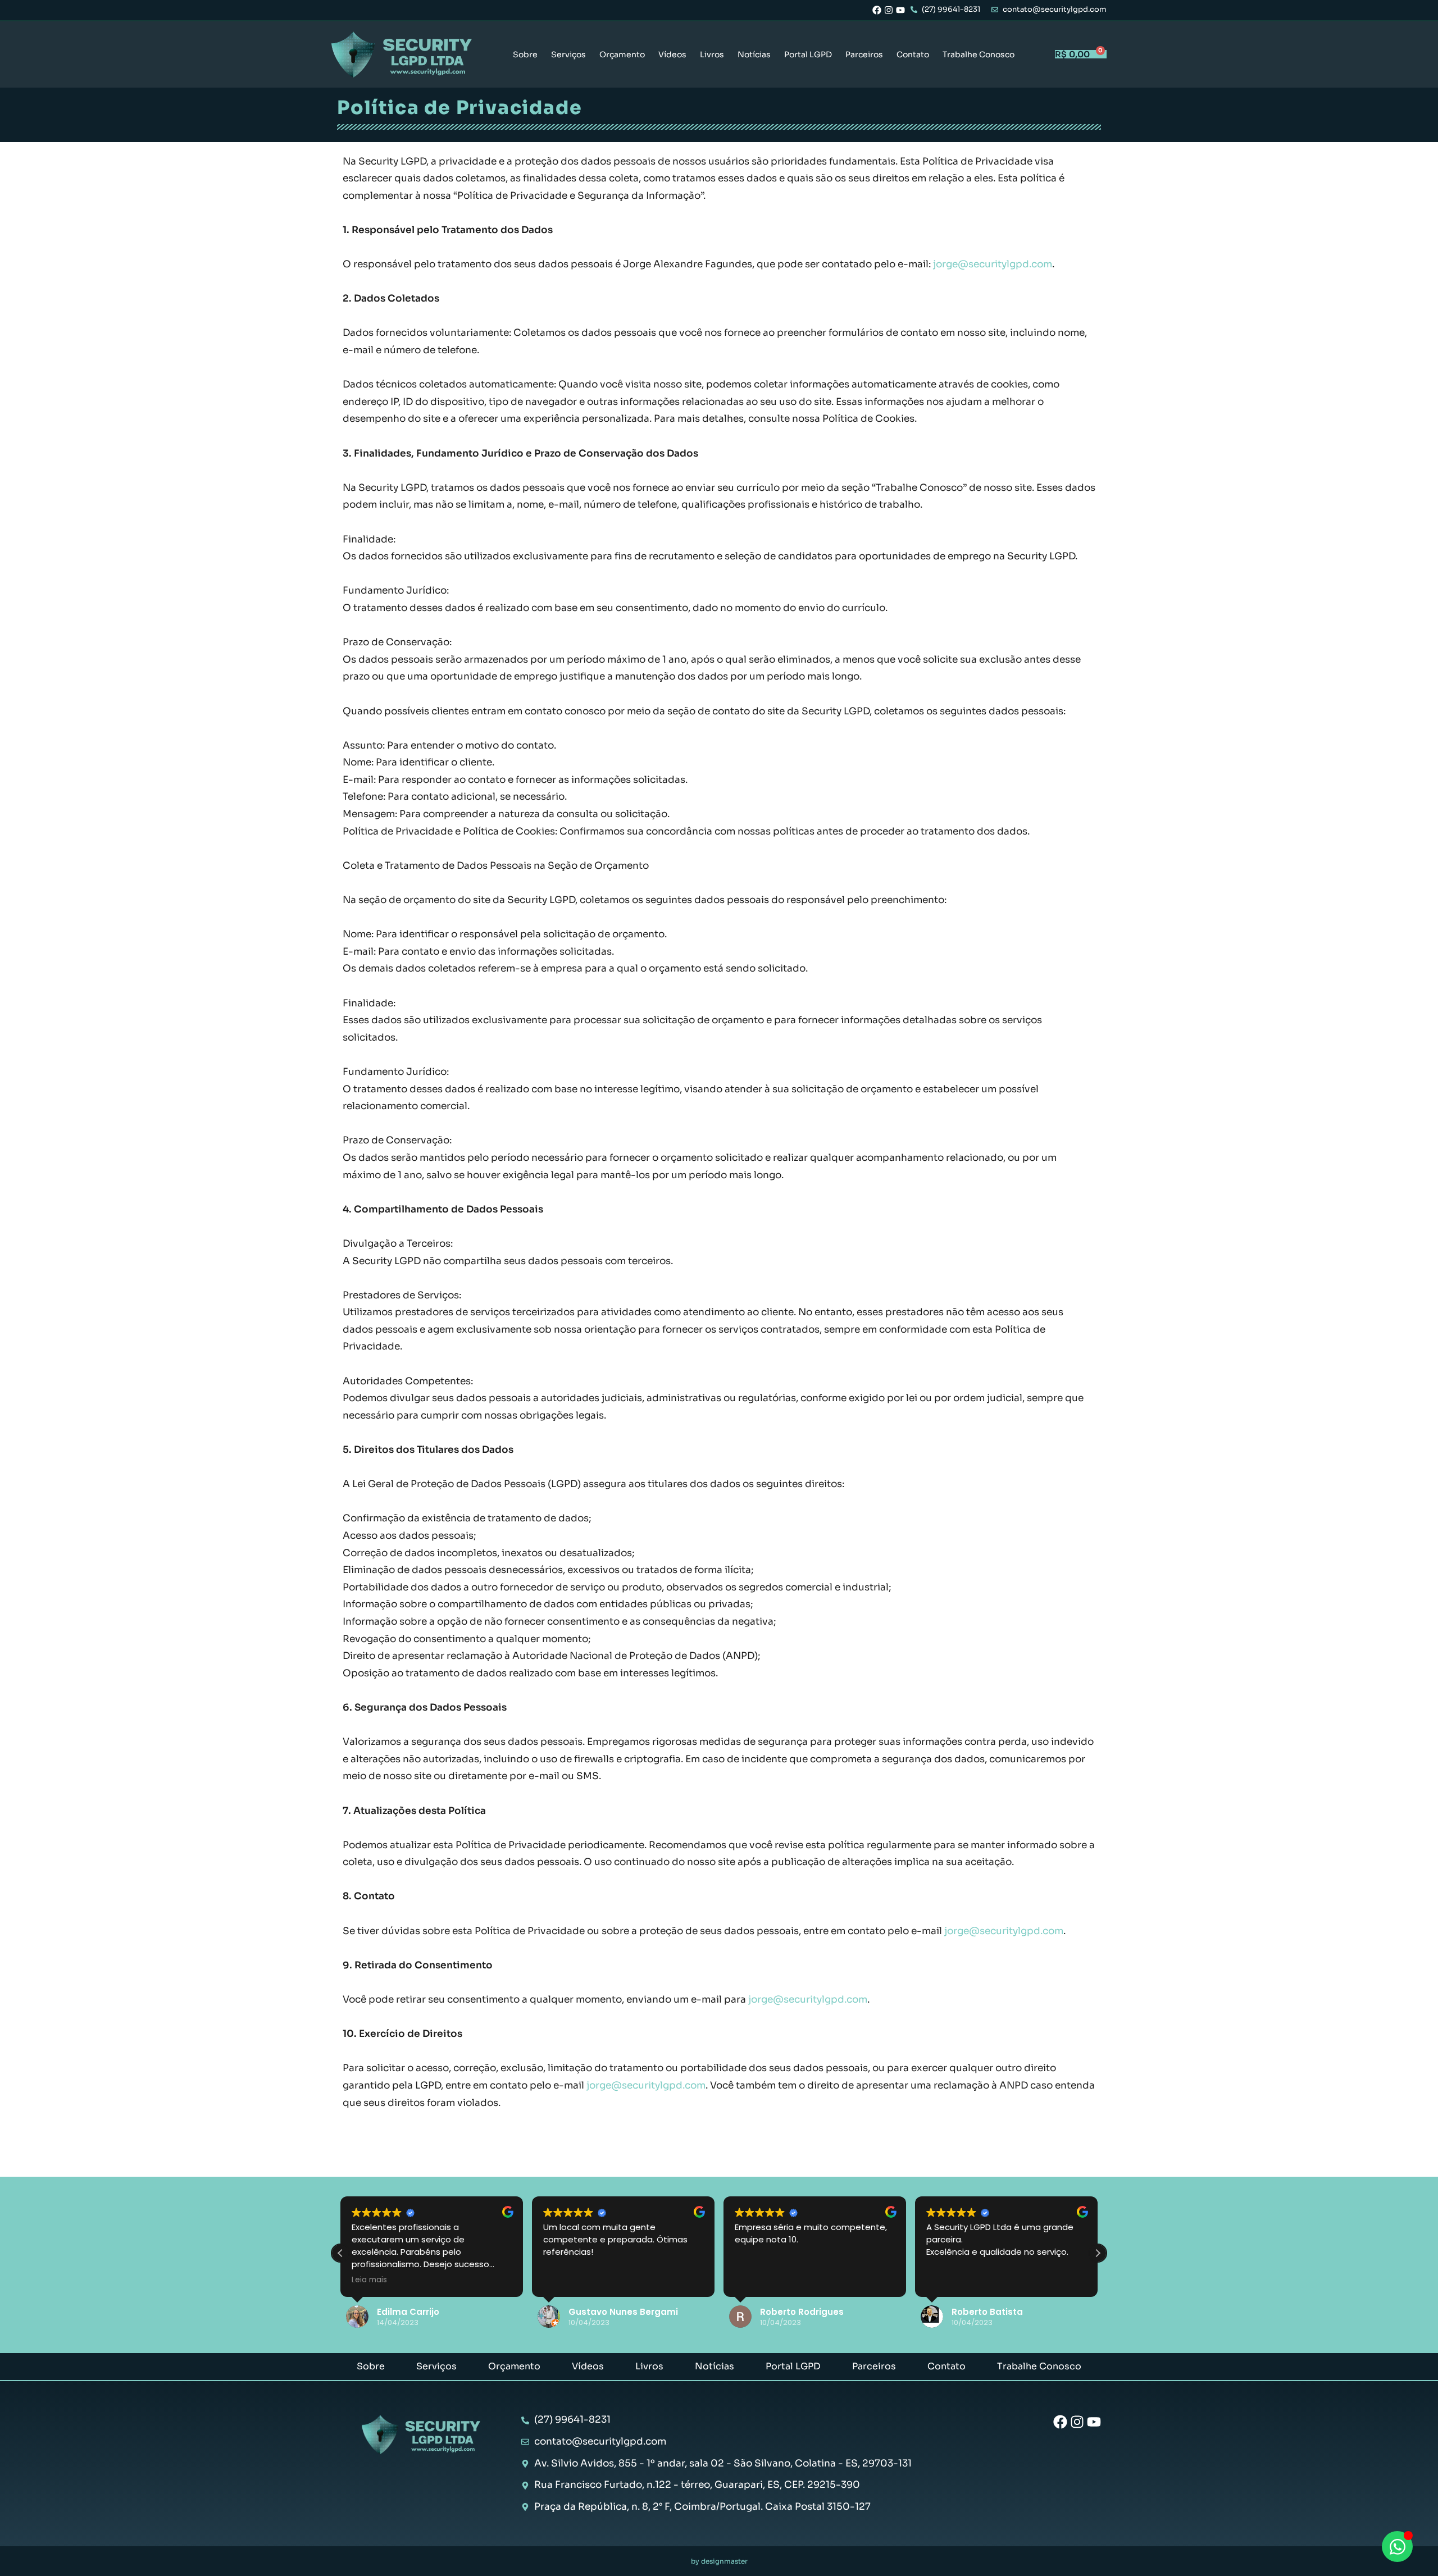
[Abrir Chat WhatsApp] (1397, 2547)
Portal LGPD (808, 54)
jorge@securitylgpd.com (993, 264)
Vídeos (672, 54)
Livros (712, 54)
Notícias (754, 54)
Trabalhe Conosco (979, 54)
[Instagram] (889, 10)
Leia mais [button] (369, 2280)
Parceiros (864, 54)
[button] (1098, 2253)
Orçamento (622, 54)
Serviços (568, 54)
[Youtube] (900, 10)
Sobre (525, 54)
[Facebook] (877, 10)
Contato (913, 54)
